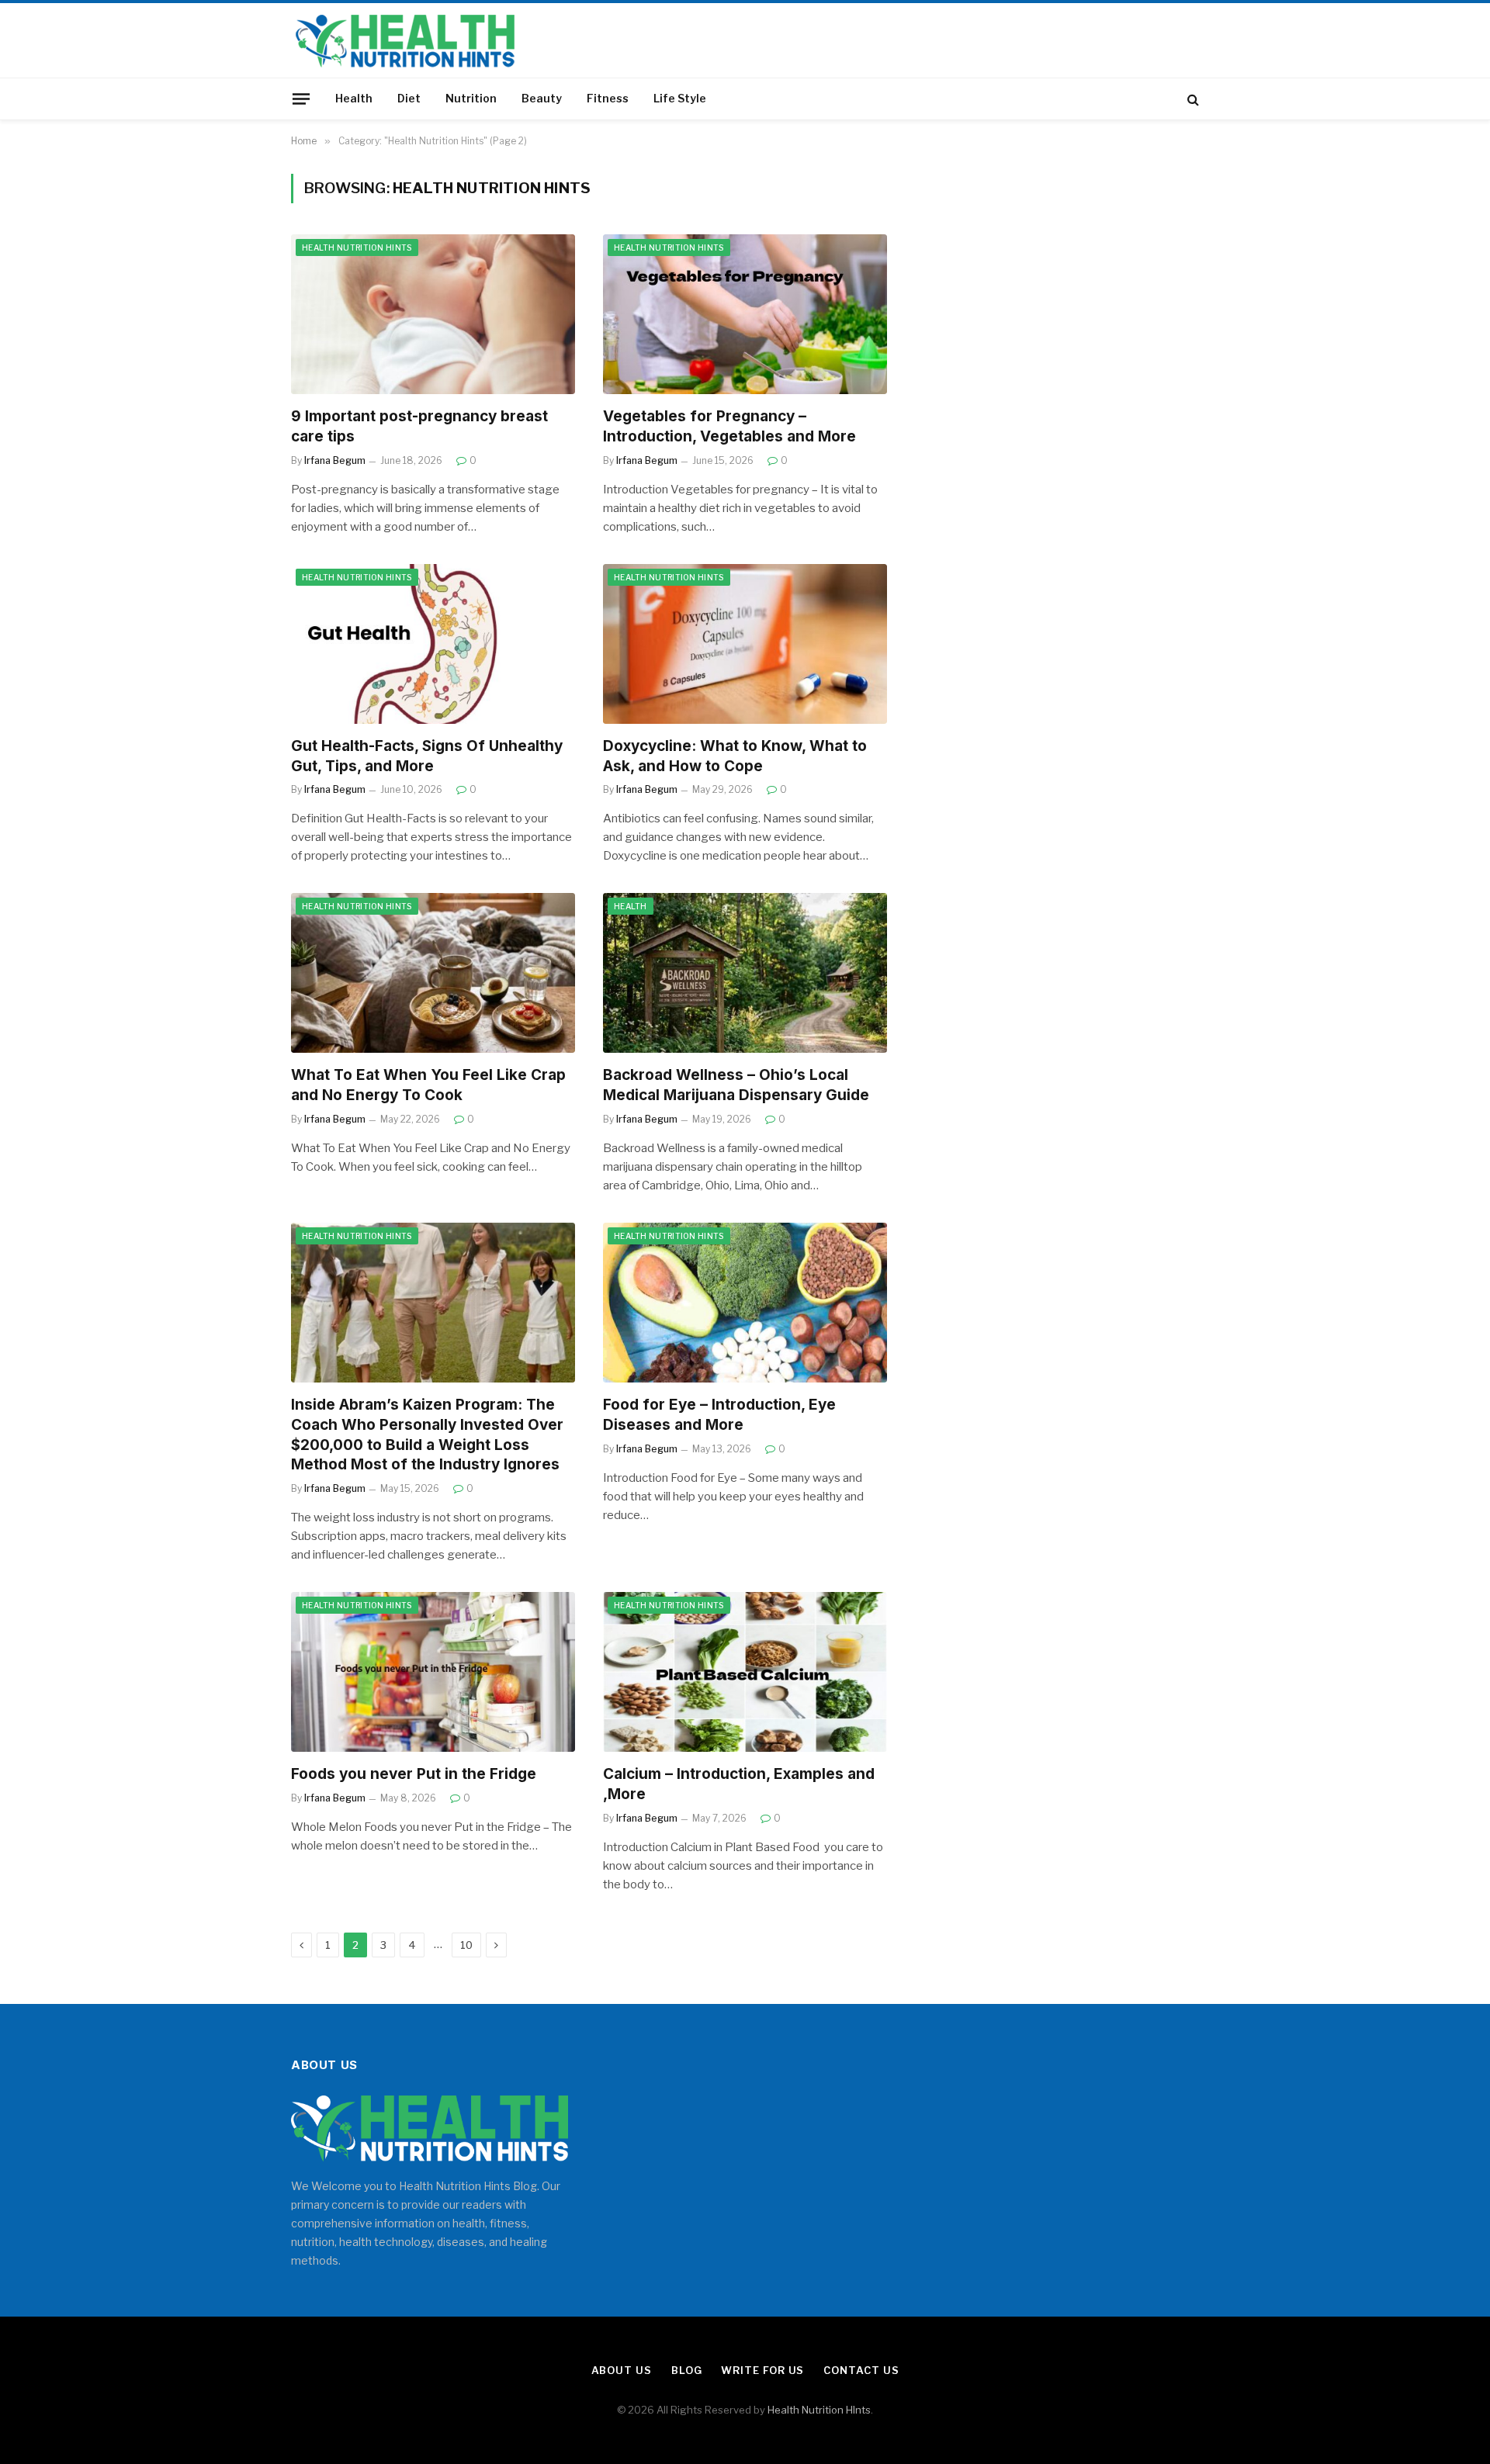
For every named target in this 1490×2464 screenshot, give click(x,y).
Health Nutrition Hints (357, 247)
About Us (622, 2370)
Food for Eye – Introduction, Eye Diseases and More (719, 1415)
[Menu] (301, 99)
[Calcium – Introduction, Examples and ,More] (745, 1672)
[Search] (1192, 99)
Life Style (680, 98)
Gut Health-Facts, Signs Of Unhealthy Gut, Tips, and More (427, 756)
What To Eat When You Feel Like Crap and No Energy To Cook (428, 1085)
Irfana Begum (335, 460)
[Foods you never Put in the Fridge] (433, 1672)
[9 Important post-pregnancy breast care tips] (433, 314)
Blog (687, 2370)
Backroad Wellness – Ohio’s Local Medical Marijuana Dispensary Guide (736, 1085)
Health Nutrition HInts (819, 2410)
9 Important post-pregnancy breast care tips (419, 426)
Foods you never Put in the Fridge (414, 1774)
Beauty (542, 98)
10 (466, 1945)
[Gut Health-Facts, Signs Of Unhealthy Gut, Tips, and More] (433, 644)
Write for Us (762, 2370)
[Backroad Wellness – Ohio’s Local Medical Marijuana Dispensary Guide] (745, 973)
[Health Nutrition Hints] (405, 40)
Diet (409, 98)
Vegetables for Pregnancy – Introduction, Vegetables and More (729, 426)
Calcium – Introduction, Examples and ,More (739, 1784)
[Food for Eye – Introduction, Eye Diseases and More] (745, 1303)
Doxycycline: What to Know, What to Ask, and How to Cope (735, 756)
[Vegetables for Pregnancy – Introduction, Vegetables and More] (745, 314)
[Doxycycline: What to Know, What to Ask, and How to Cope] (745, 644)
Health (354, 98)
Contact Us (861, 2370)
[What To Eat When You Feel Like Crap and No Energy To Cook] (433, 973)
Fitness (608, 98)
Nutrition (471, 98)
